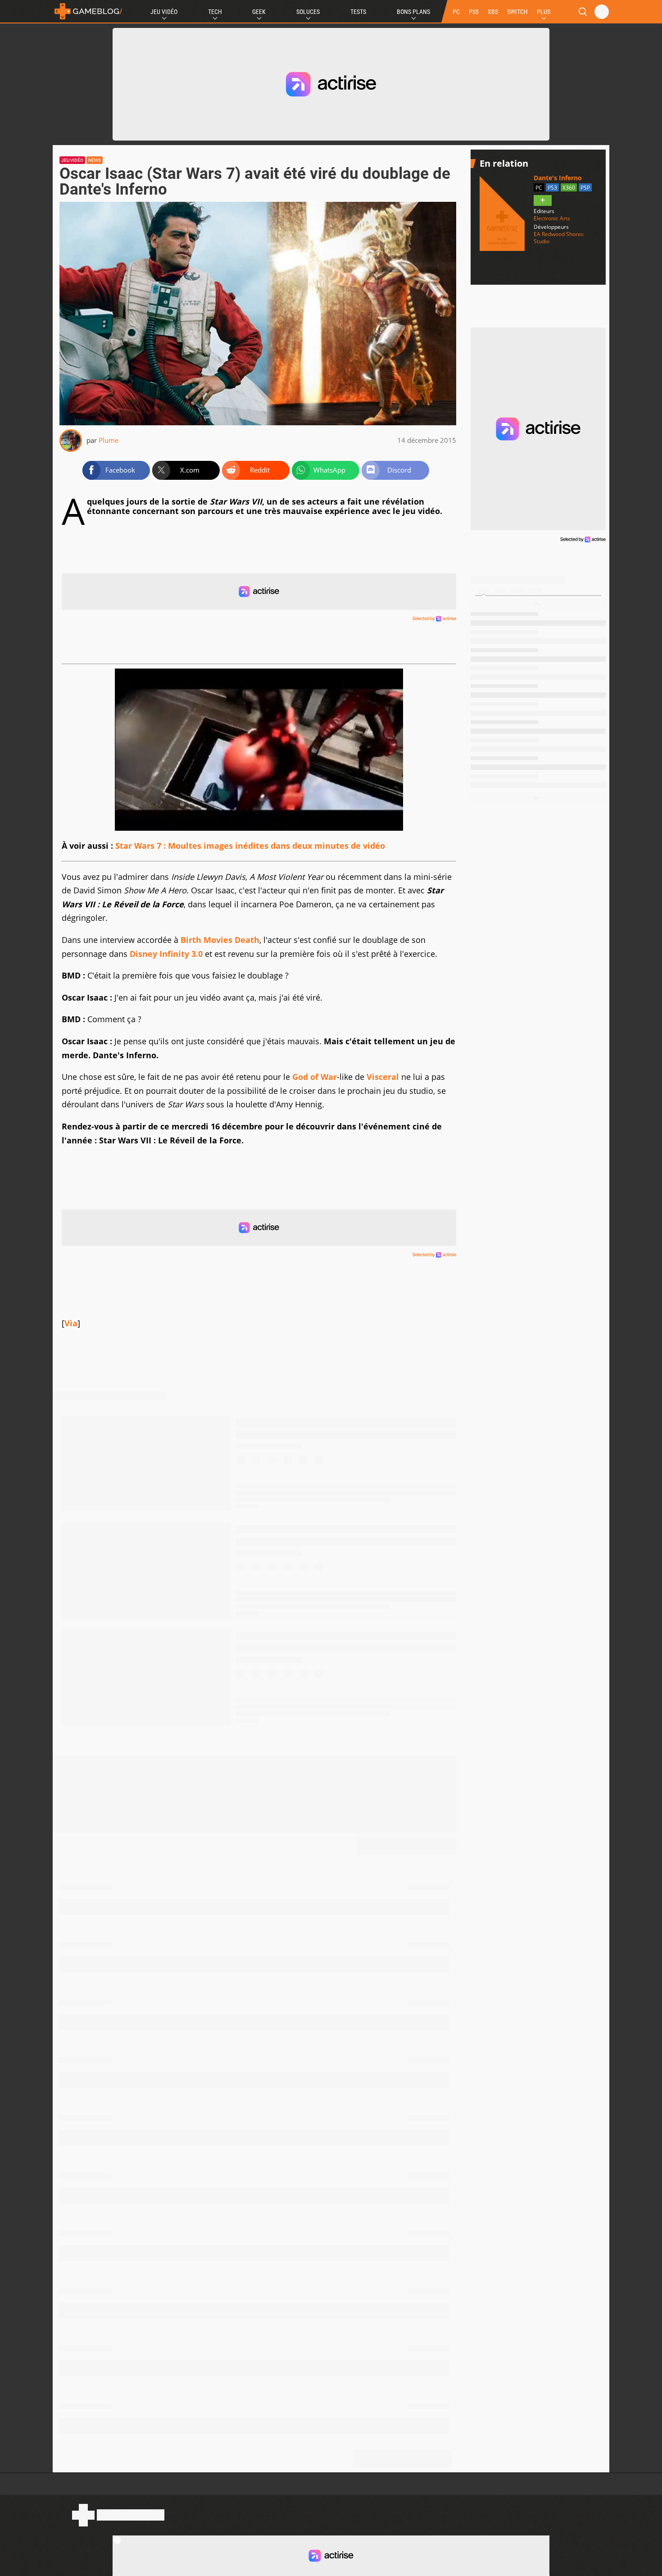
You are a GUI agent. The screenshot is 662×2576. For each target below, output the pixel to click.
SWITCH (517, 12)
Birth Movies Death (220, 940)
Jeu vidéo (72, 160)
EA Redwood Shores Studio (559, 238)
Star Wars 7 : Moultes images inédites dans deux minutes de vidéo (250, 846)
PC (456, 12)
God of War (315, 1077)
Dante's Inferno (558, 178)
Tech (215, 12)
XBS (493, 12)
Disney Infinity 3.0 (166, 954)
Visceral (383, 1077)
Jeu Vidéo (164, 12)
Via (71, 1323)
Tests (358, 12)
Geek (259, 12)
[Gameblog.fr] (88, 11)
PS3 (552, 188)
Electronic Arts (552, 218)
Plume (109, 440)
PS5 (474, 12)
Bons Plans (413, 12)
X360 (569, 188)
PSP (585, 188)
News (95, 160)
